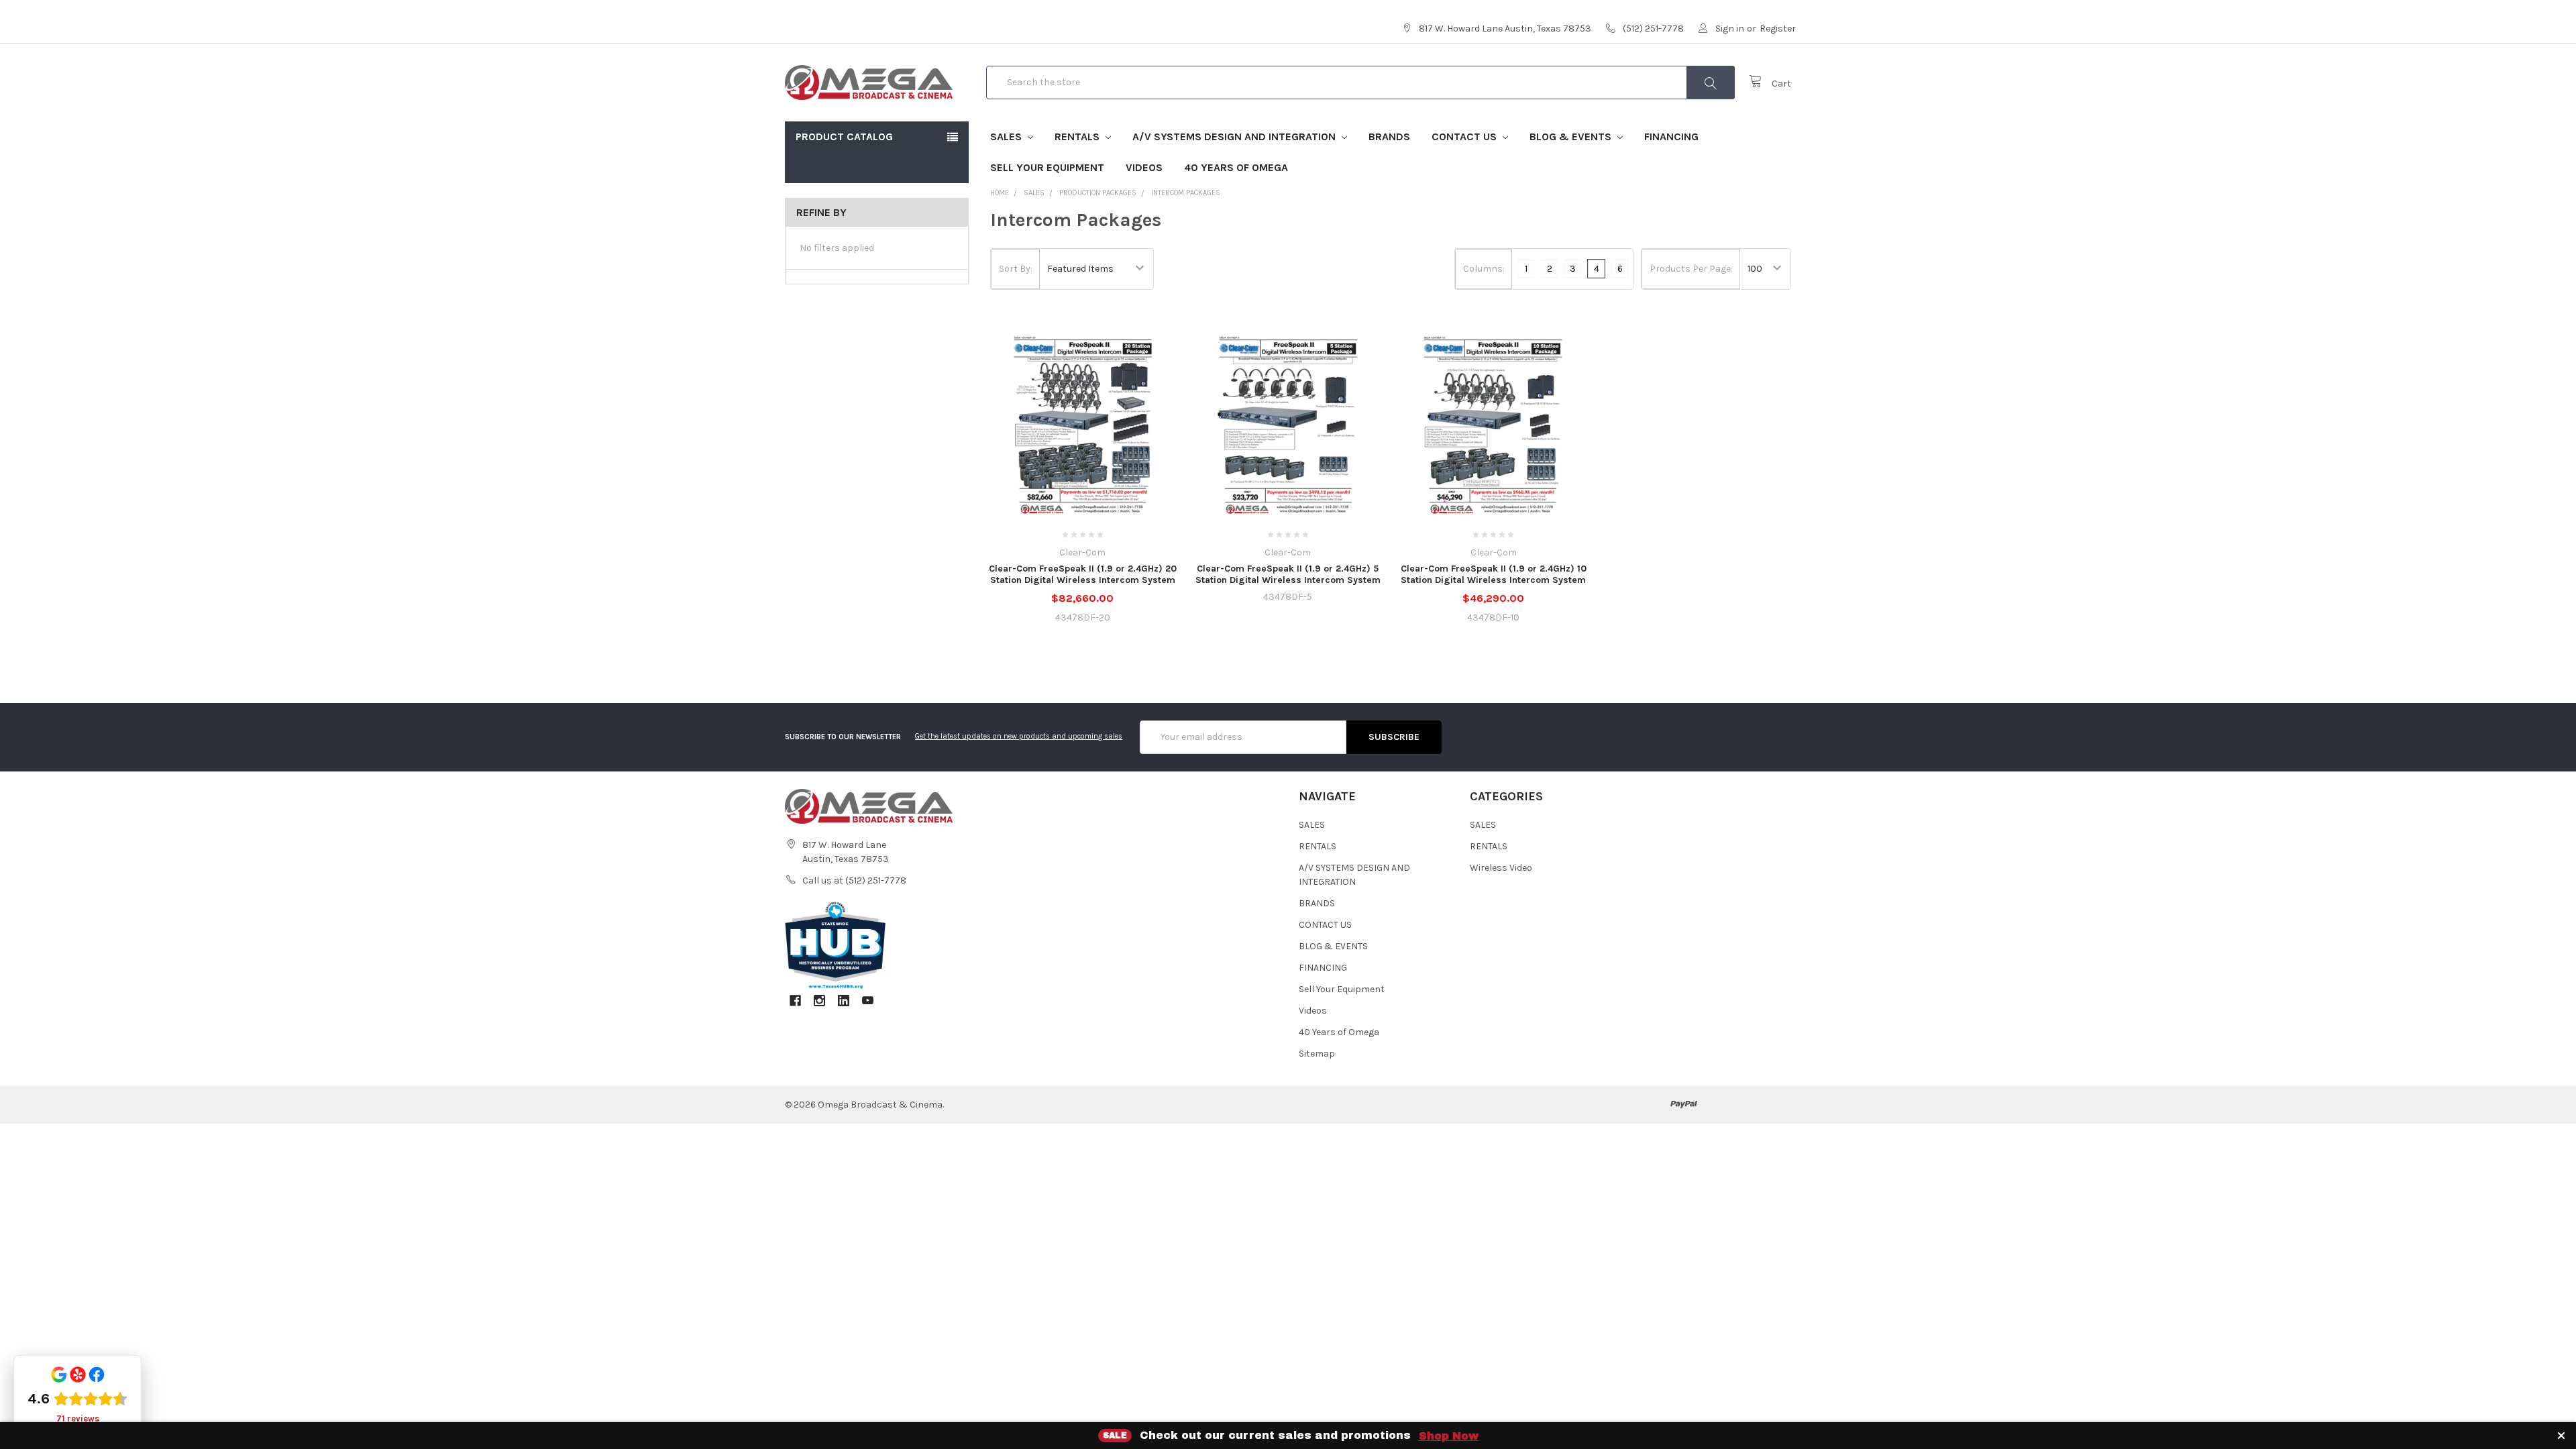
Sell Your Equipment (1047, 167)
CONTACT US (1465, 137)
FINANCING (1671, 137)
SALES (1007, 137)
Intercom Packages (1186, 193)
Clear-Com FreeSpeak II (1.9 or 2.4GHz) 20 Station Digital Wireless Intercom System (1083, 575)
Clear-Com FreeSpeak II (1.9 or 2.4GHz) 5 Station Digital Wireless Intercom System (1288, 575)
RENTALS (1078, 137)
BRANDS (1389, 137)
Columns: (1484, 269)
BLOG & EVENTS (1572, 137)
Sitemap (1317, 1054)
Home (1000, 193)
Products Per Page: (1691, 269)
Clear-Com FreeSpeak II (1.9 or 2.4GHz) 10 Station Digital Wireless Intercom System (1494, 575)
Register (1778, 29)
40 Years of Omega (1236, 167)
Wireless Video (1501, 868)
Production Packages (1098, 193)
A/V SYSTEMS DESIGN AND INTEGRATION (1235, 137)
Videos (1144, 167)
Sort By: (1016, 269)
